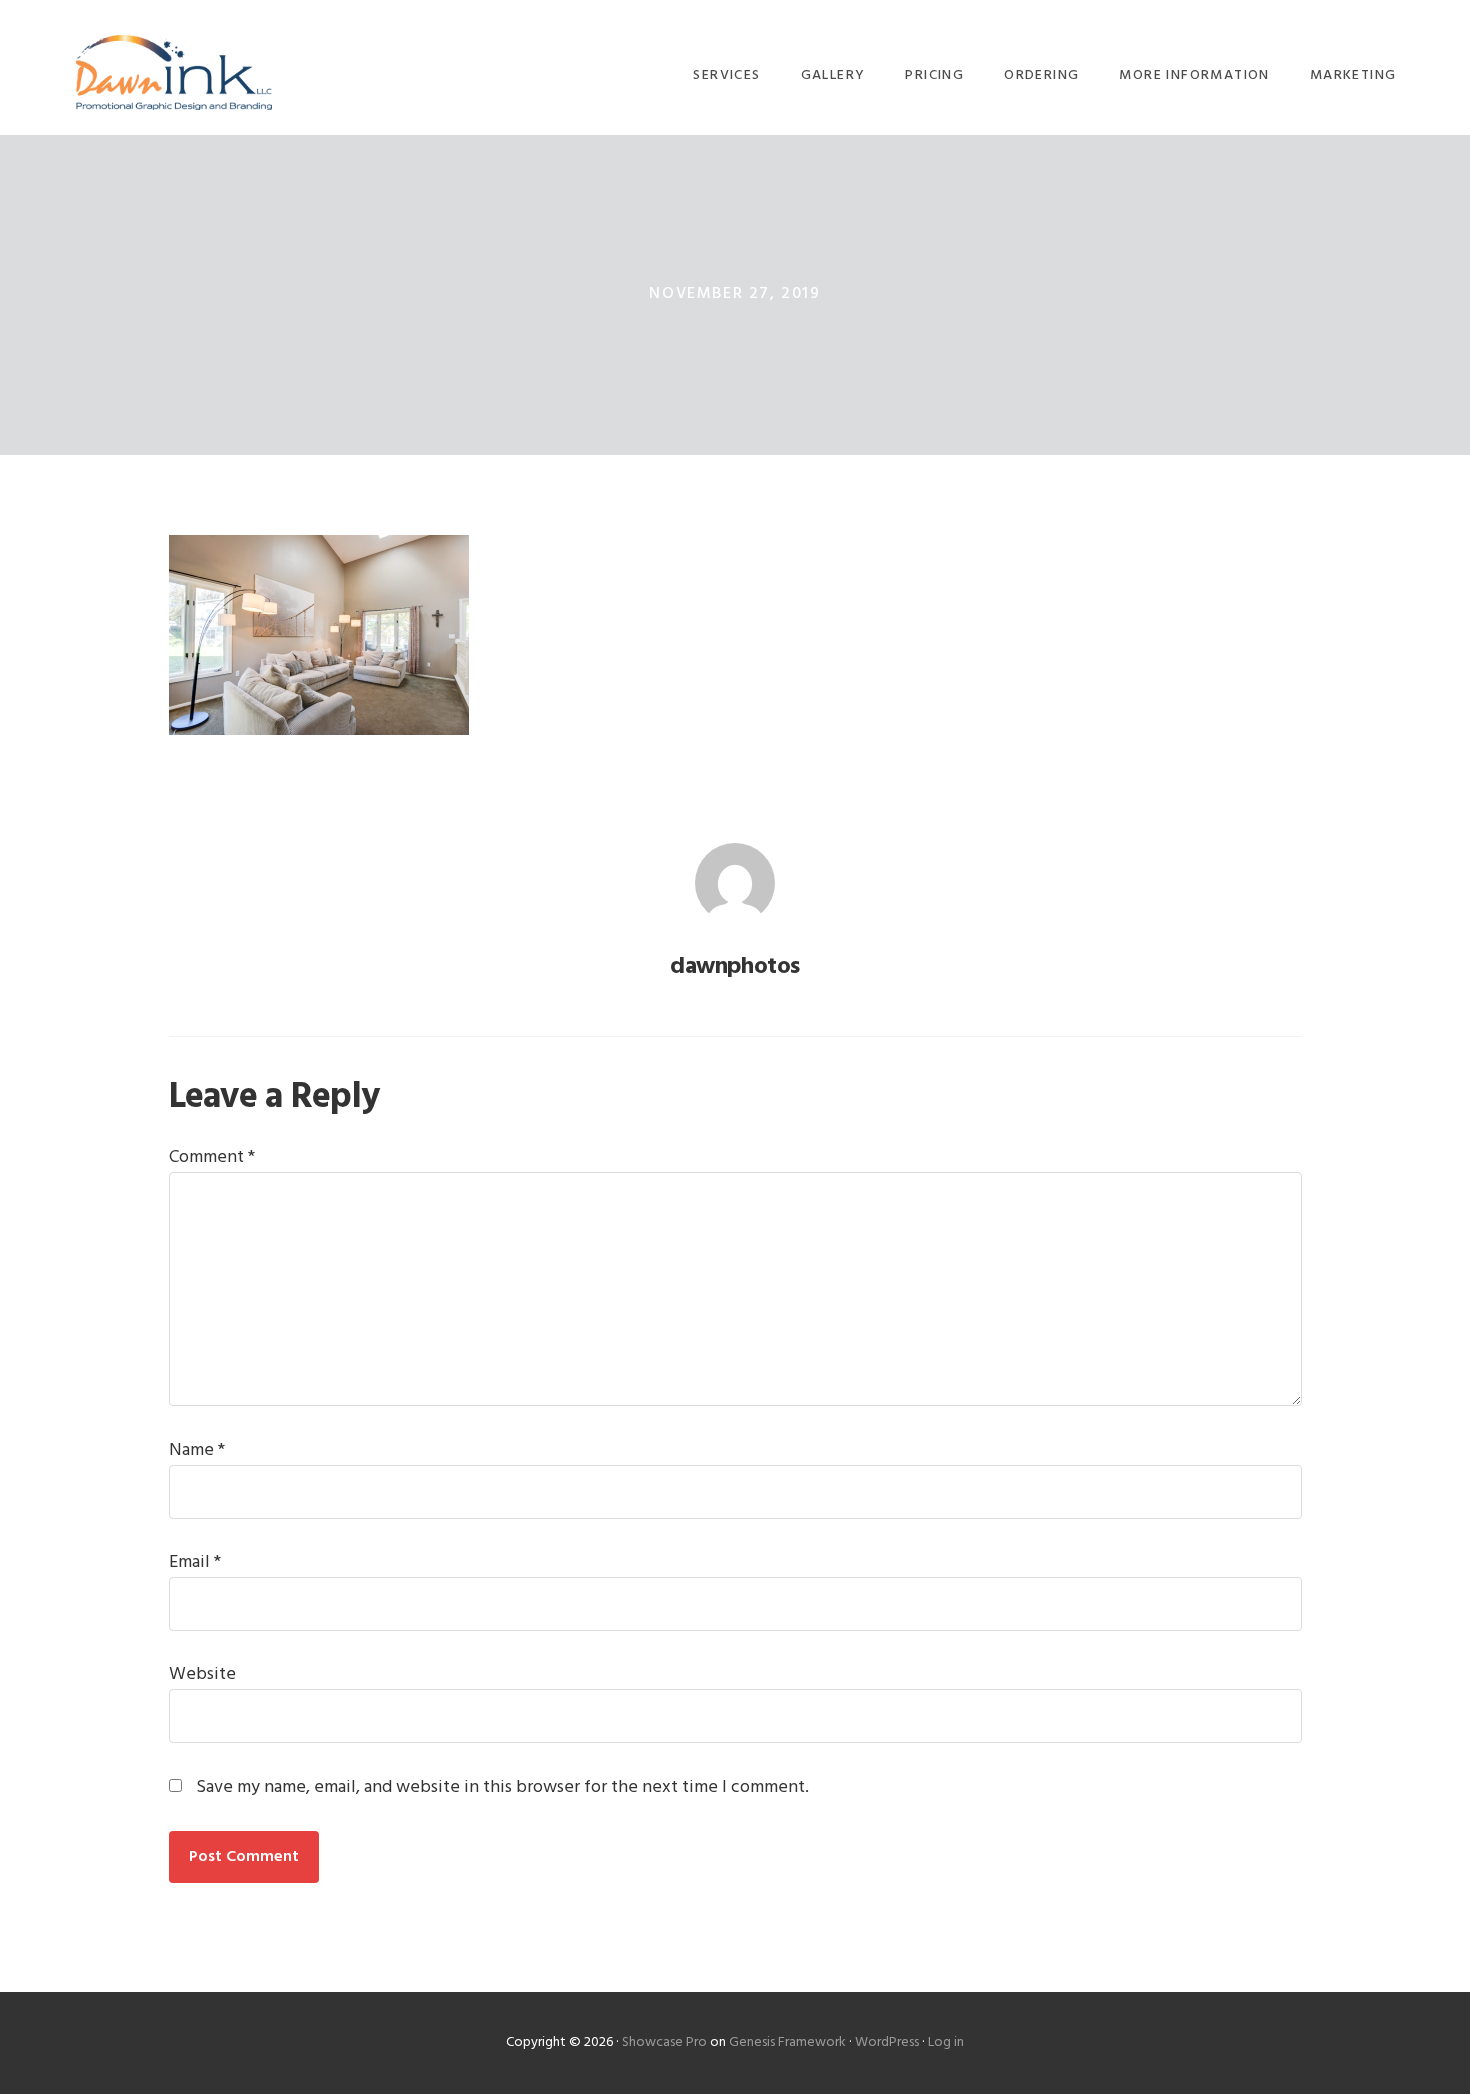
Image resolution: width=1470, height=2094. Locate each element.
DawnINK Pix (174, 72)
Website (202, 1674)
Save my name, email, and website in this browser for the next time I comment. (502, 1787)
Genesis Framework (787, 2042)
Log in (946, 2042)
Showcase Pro (664, 2042)
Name (197, 1450)
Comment (212, 1157)
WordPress (887, 2042)
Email (195, 1562)
